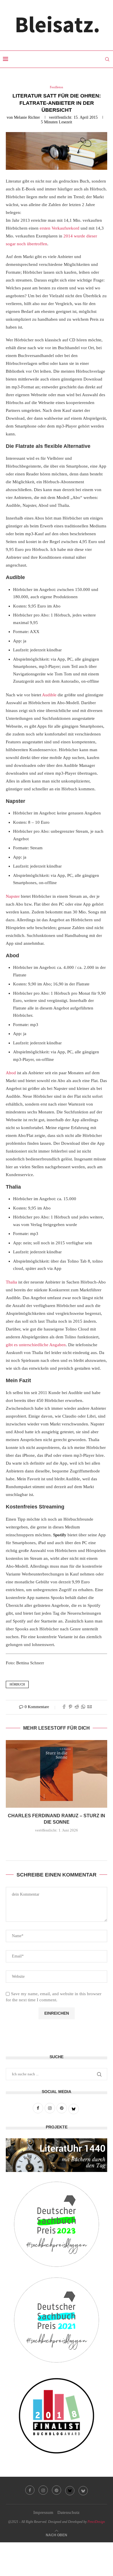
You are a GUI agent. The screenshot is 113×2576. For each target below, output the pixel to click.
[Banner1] (57, 2155)
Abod (11, 1073)
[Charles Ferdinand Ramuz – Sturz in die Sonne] (57, 1774)
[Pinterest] (57, 2490)
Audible (49, 695)
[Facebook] (30, 2490)
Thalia (11, 1282)
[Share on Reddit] (77, 1707)
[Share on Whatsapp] (83, 1707)
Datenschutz (69, 2512)
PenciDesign (96, 2522)
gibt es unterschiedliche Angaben (36, 1345)
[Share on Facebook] (64, 1707)
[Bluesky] (70, 2490)
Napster (13, 896)
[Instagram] (43, 2490)
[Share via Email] (90, 1707)
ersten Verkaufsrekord (60, 228)
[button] (57, 1843)
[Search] (107, 59)
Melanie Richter (27, 117)
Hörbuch (17, 1684)
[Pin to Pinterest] (70, 1707)
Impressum (43, 2512)
